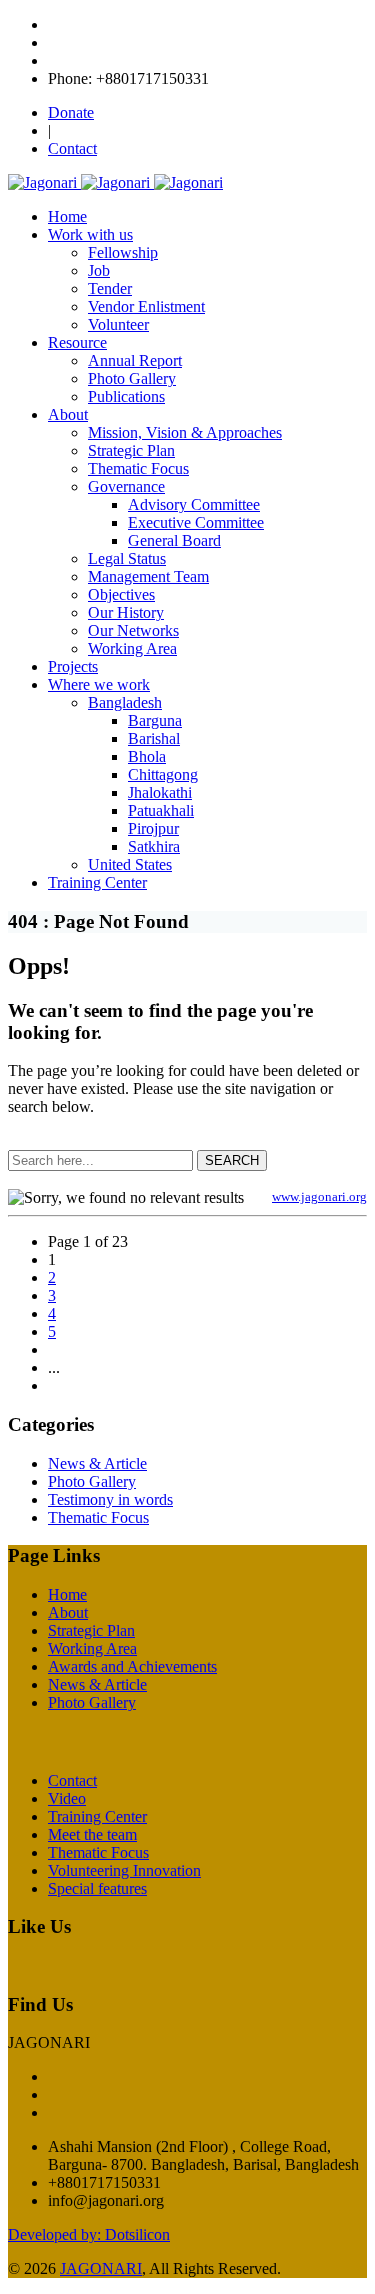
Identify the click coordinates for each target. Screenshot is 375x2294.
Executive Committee (196, 522)
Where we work (99, 684)
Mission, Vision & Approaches (185, 432)
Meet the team (92, 1834)
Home (67, 216)
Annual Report (135, 360)
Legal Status (127, 558)
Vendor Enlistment (146, 306)
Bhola (147, 756)
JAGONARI (101, 2268)
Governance (126, 486)
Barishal (154, 738)
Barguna (155, 720)
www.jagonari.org (319, 1196)
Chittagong (163, 774)
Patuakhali (161, 810)
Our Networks (133, 630)
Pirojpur (153, 828)
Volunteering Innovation (124, 1870)
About (68, 414)
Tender (110, 288)
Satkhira (154, 846)
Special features (97, 1888)
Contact (72, 148)
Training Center (97, 882)
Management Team (148, 576)
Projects (73, 666)
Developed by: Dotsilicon (89, 2234)
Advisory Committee (194, 504)
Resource (77, 342)
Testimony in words (110, 1499)
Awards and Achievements (132, 1666)
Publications (126, 396)
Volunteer (118, 324)
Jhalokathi (160, 792)
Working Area (132, 648)
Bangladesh (125, 702)
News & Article (97, 1463)
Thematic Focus (138, 468)
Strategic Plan (131, 450)
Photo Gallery (132, 378)
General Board (174, 540)
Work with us (90, 234)
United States (130, 864)
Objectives (121, 594)
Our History (126, 612)
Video (67, 1798)
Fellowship (123, 252)
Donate (71, 112)
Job (99, 270)
